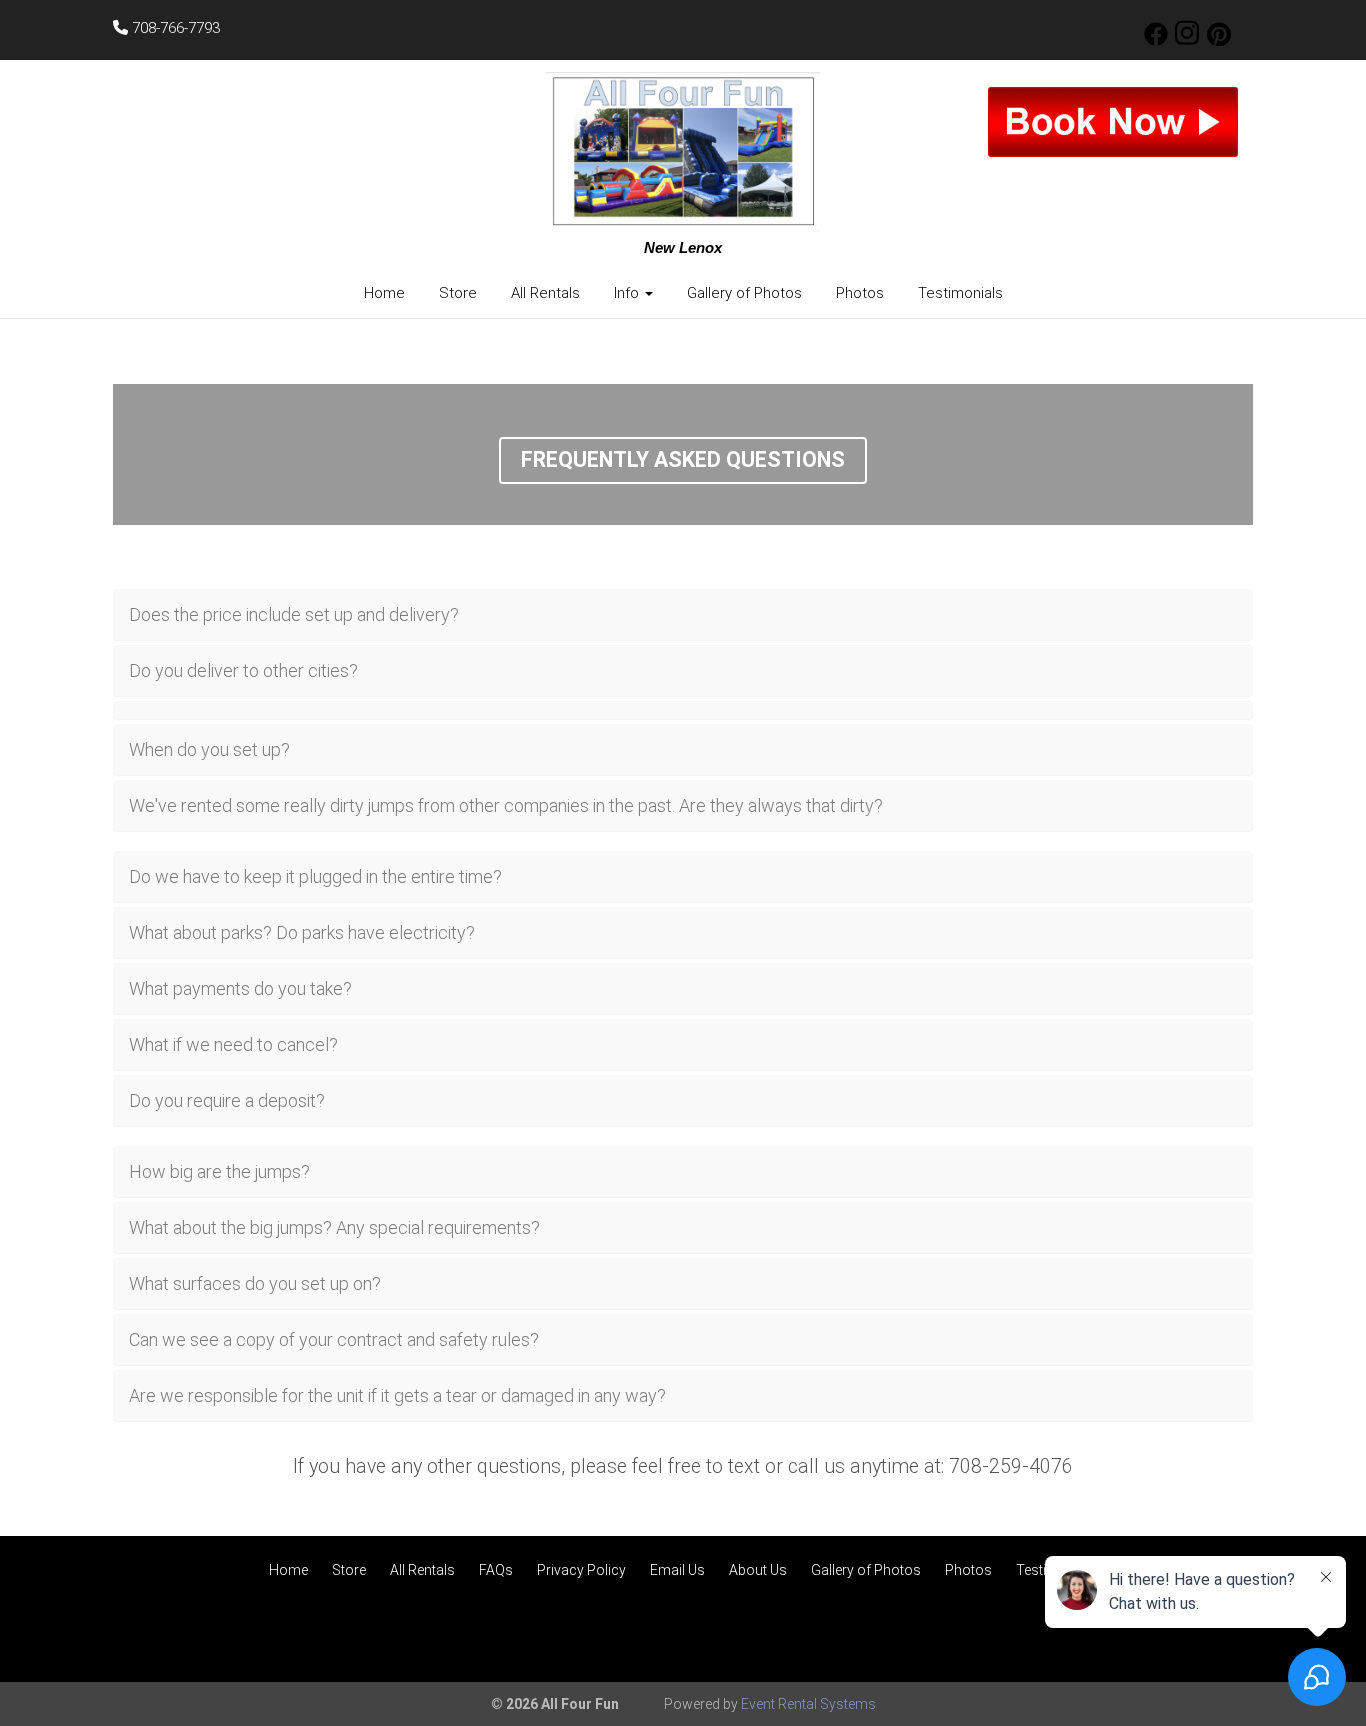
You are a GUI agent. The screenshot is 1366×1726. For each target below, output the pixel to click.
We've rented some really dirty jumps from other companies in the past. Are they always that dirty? (506, 805)
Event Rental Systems (808, 1704)
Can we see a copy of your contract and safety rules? (334, 1339)
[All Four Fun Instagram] (1187, 41)
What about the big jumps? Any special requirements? (334, 1227)
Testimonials (960, 293)
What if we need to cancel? (233, 1044)
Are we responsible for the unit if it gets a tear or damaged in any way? (397, 1395)
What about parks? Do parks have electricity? (302, 932)
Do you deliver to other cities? (243, 670)
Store (458, 293)
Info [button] (628, 293)
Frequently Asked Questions (683, 459)
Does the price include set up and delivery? (294, 614)
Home (384, 293)
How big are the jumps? (219, 1171)
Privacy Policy (581, 1570)
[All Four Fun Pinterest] (1219, 41)
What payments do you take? (240, 988)
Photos (860, 293)
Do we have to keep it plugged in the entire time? (315, 876)
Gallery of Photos (744, 293)
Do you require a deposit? (227, 1100)
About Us (758, 1570)
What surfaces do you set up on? (255, 1283)
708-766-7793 (174, 28)
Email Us (677, 1570)
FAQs (496, 1570)
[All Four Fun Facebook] (1156, 41)
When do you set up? (209, 749)
